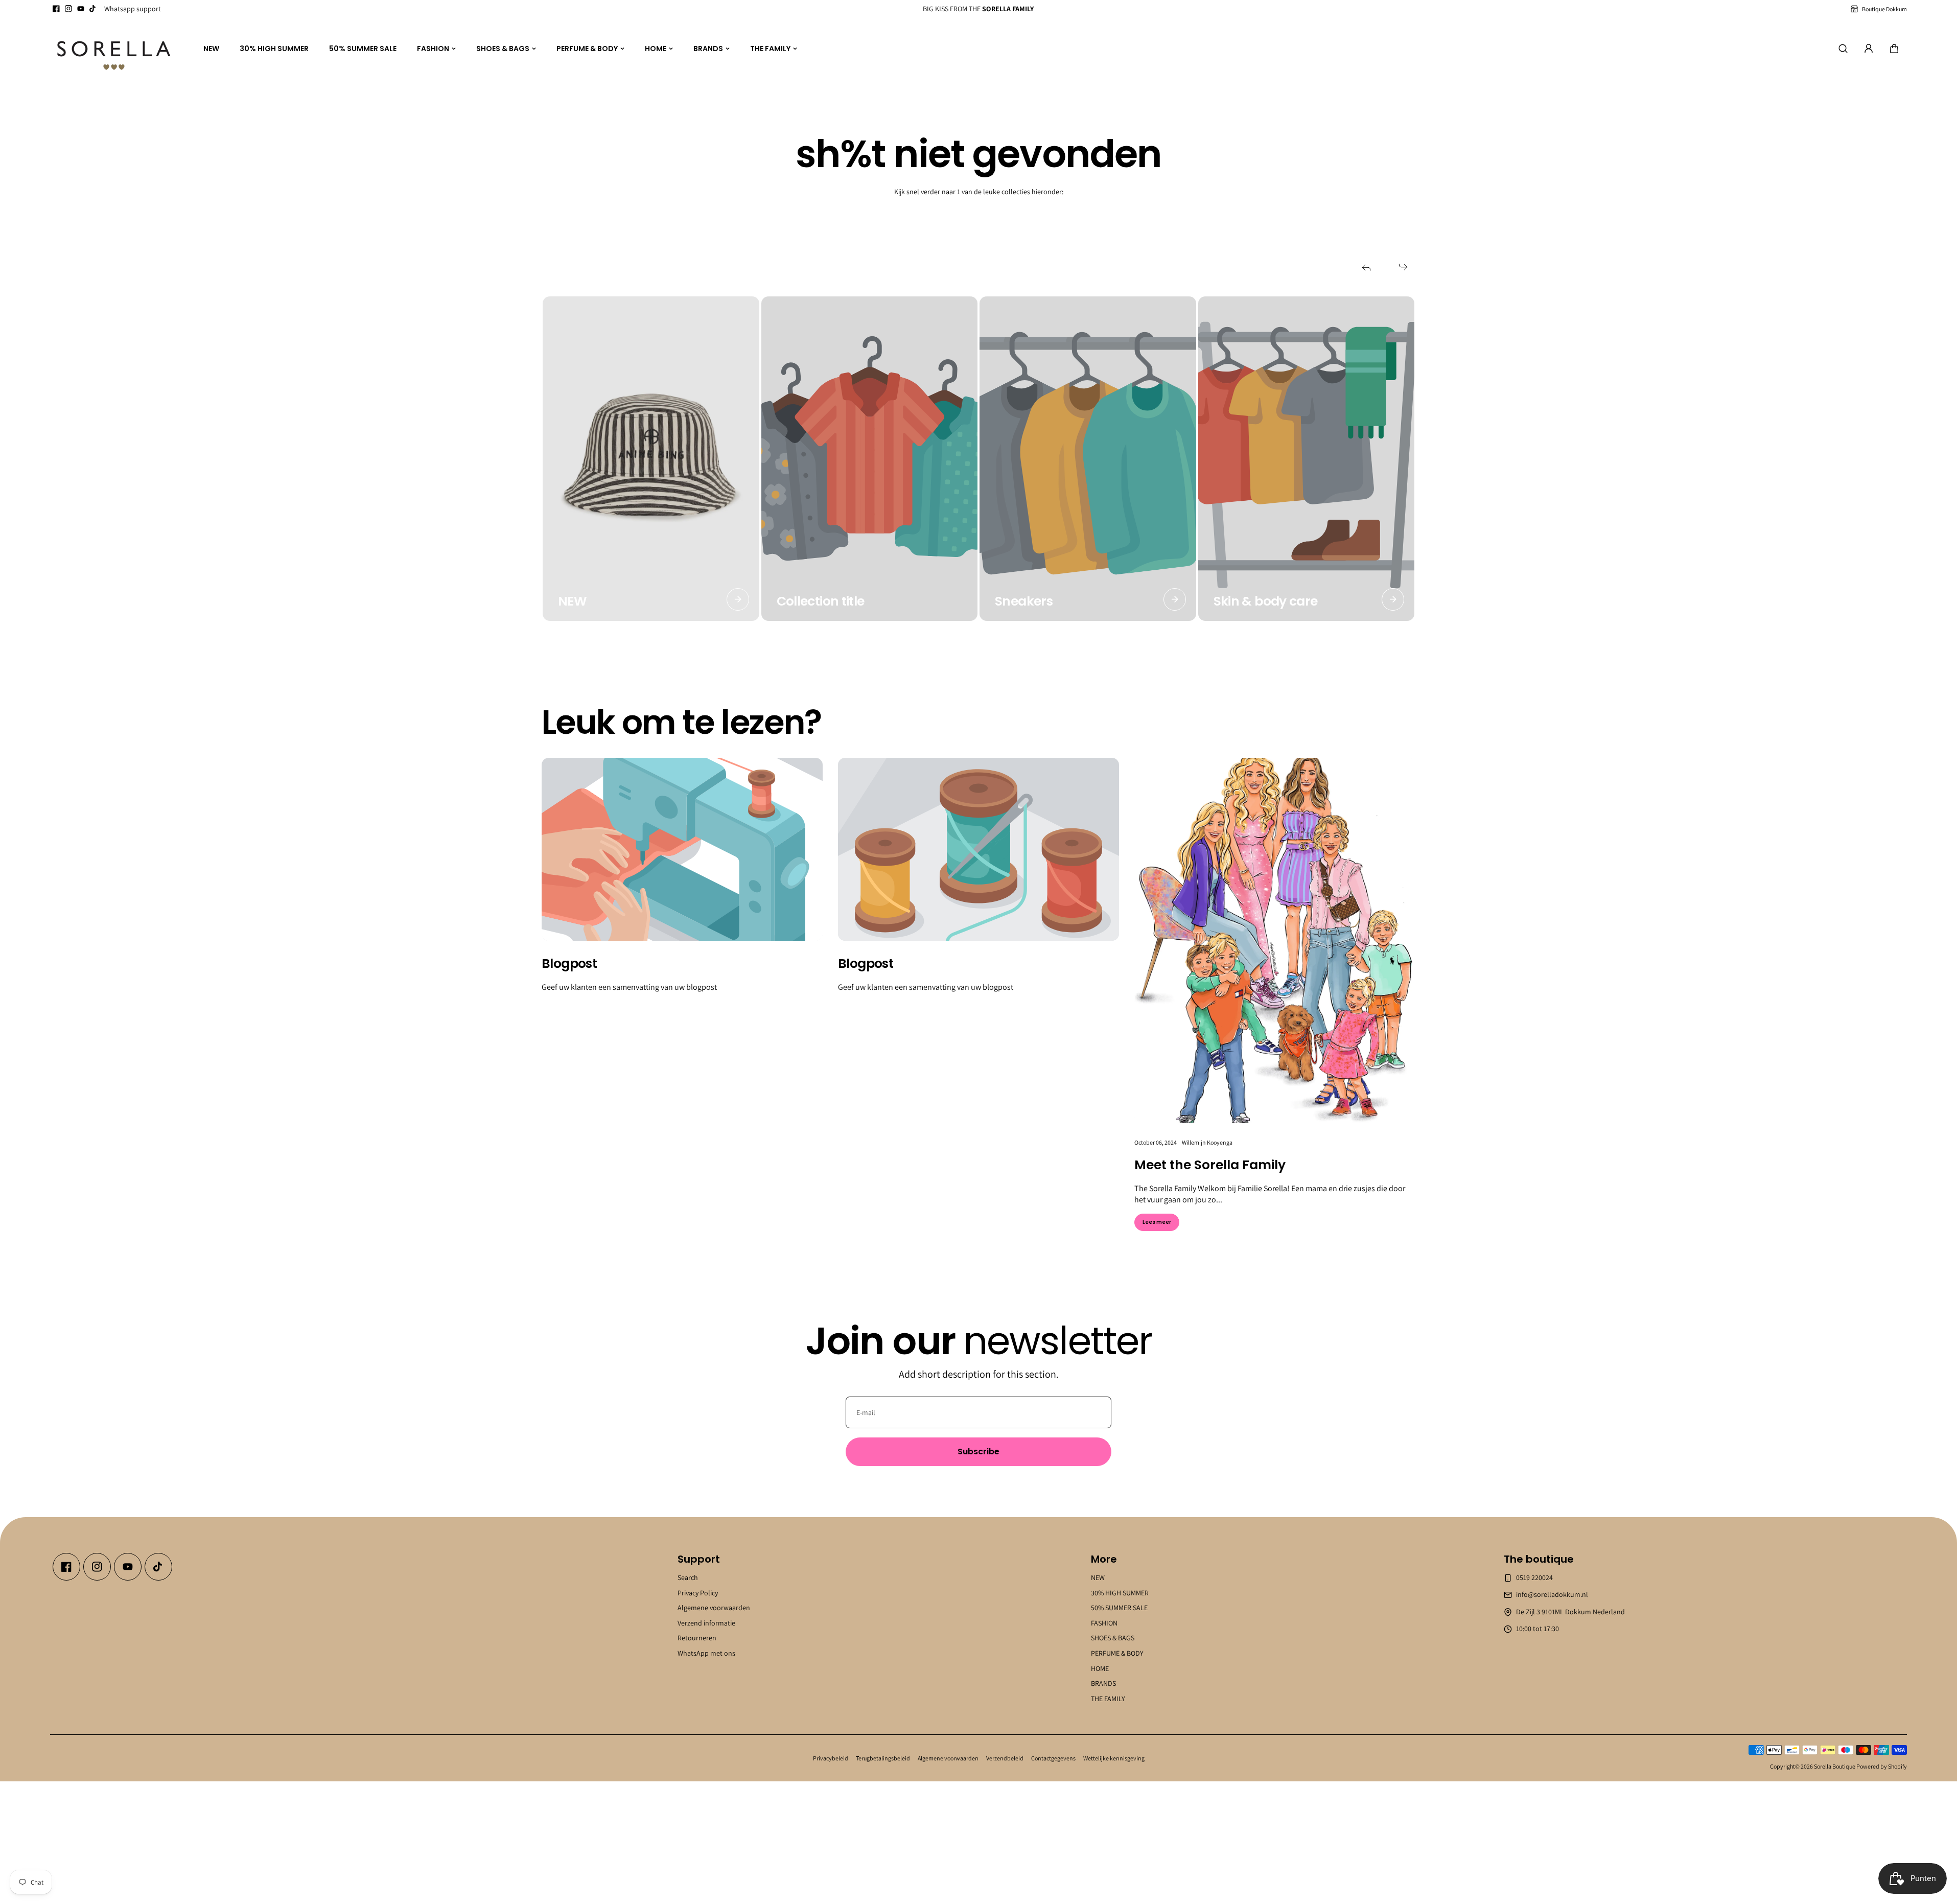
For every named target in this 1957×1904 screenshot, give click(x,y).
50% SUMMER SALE (363, 49)
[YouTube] (81, 9)
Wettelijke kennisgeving (1114, 1758)
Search (688, 1577)
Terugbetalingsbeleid (883, 1758)
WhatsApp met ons (706, 1653)
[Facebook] (56, 9)
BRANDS (708, 49)
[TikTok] (93, 9)
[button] (1894, 49)
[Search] (1843, 49)
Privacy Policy (698, 1592)
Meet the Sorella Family (1210, 1165)
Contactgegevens (1053, 1758)
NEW (211, 49)
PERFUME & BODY (587, 49)
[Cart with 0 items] (1894, 49)
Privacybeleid (831, 1758)
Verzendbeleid (1005, 1758)
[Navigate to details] (738, 599)
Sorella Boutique (1835, 1766)
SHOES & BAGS (503, 49)
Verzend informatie (706, 1622)
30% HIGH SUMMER (274, 49)
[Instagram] (68, 9)
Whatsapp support (133, 9)
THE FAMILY (770, 49)
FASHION (433, 49)
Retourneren (697, 1638)
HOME (656, 49)
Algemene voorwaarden (714, 1608)
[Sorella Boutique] (114, 49)
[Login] (1869, 49)
